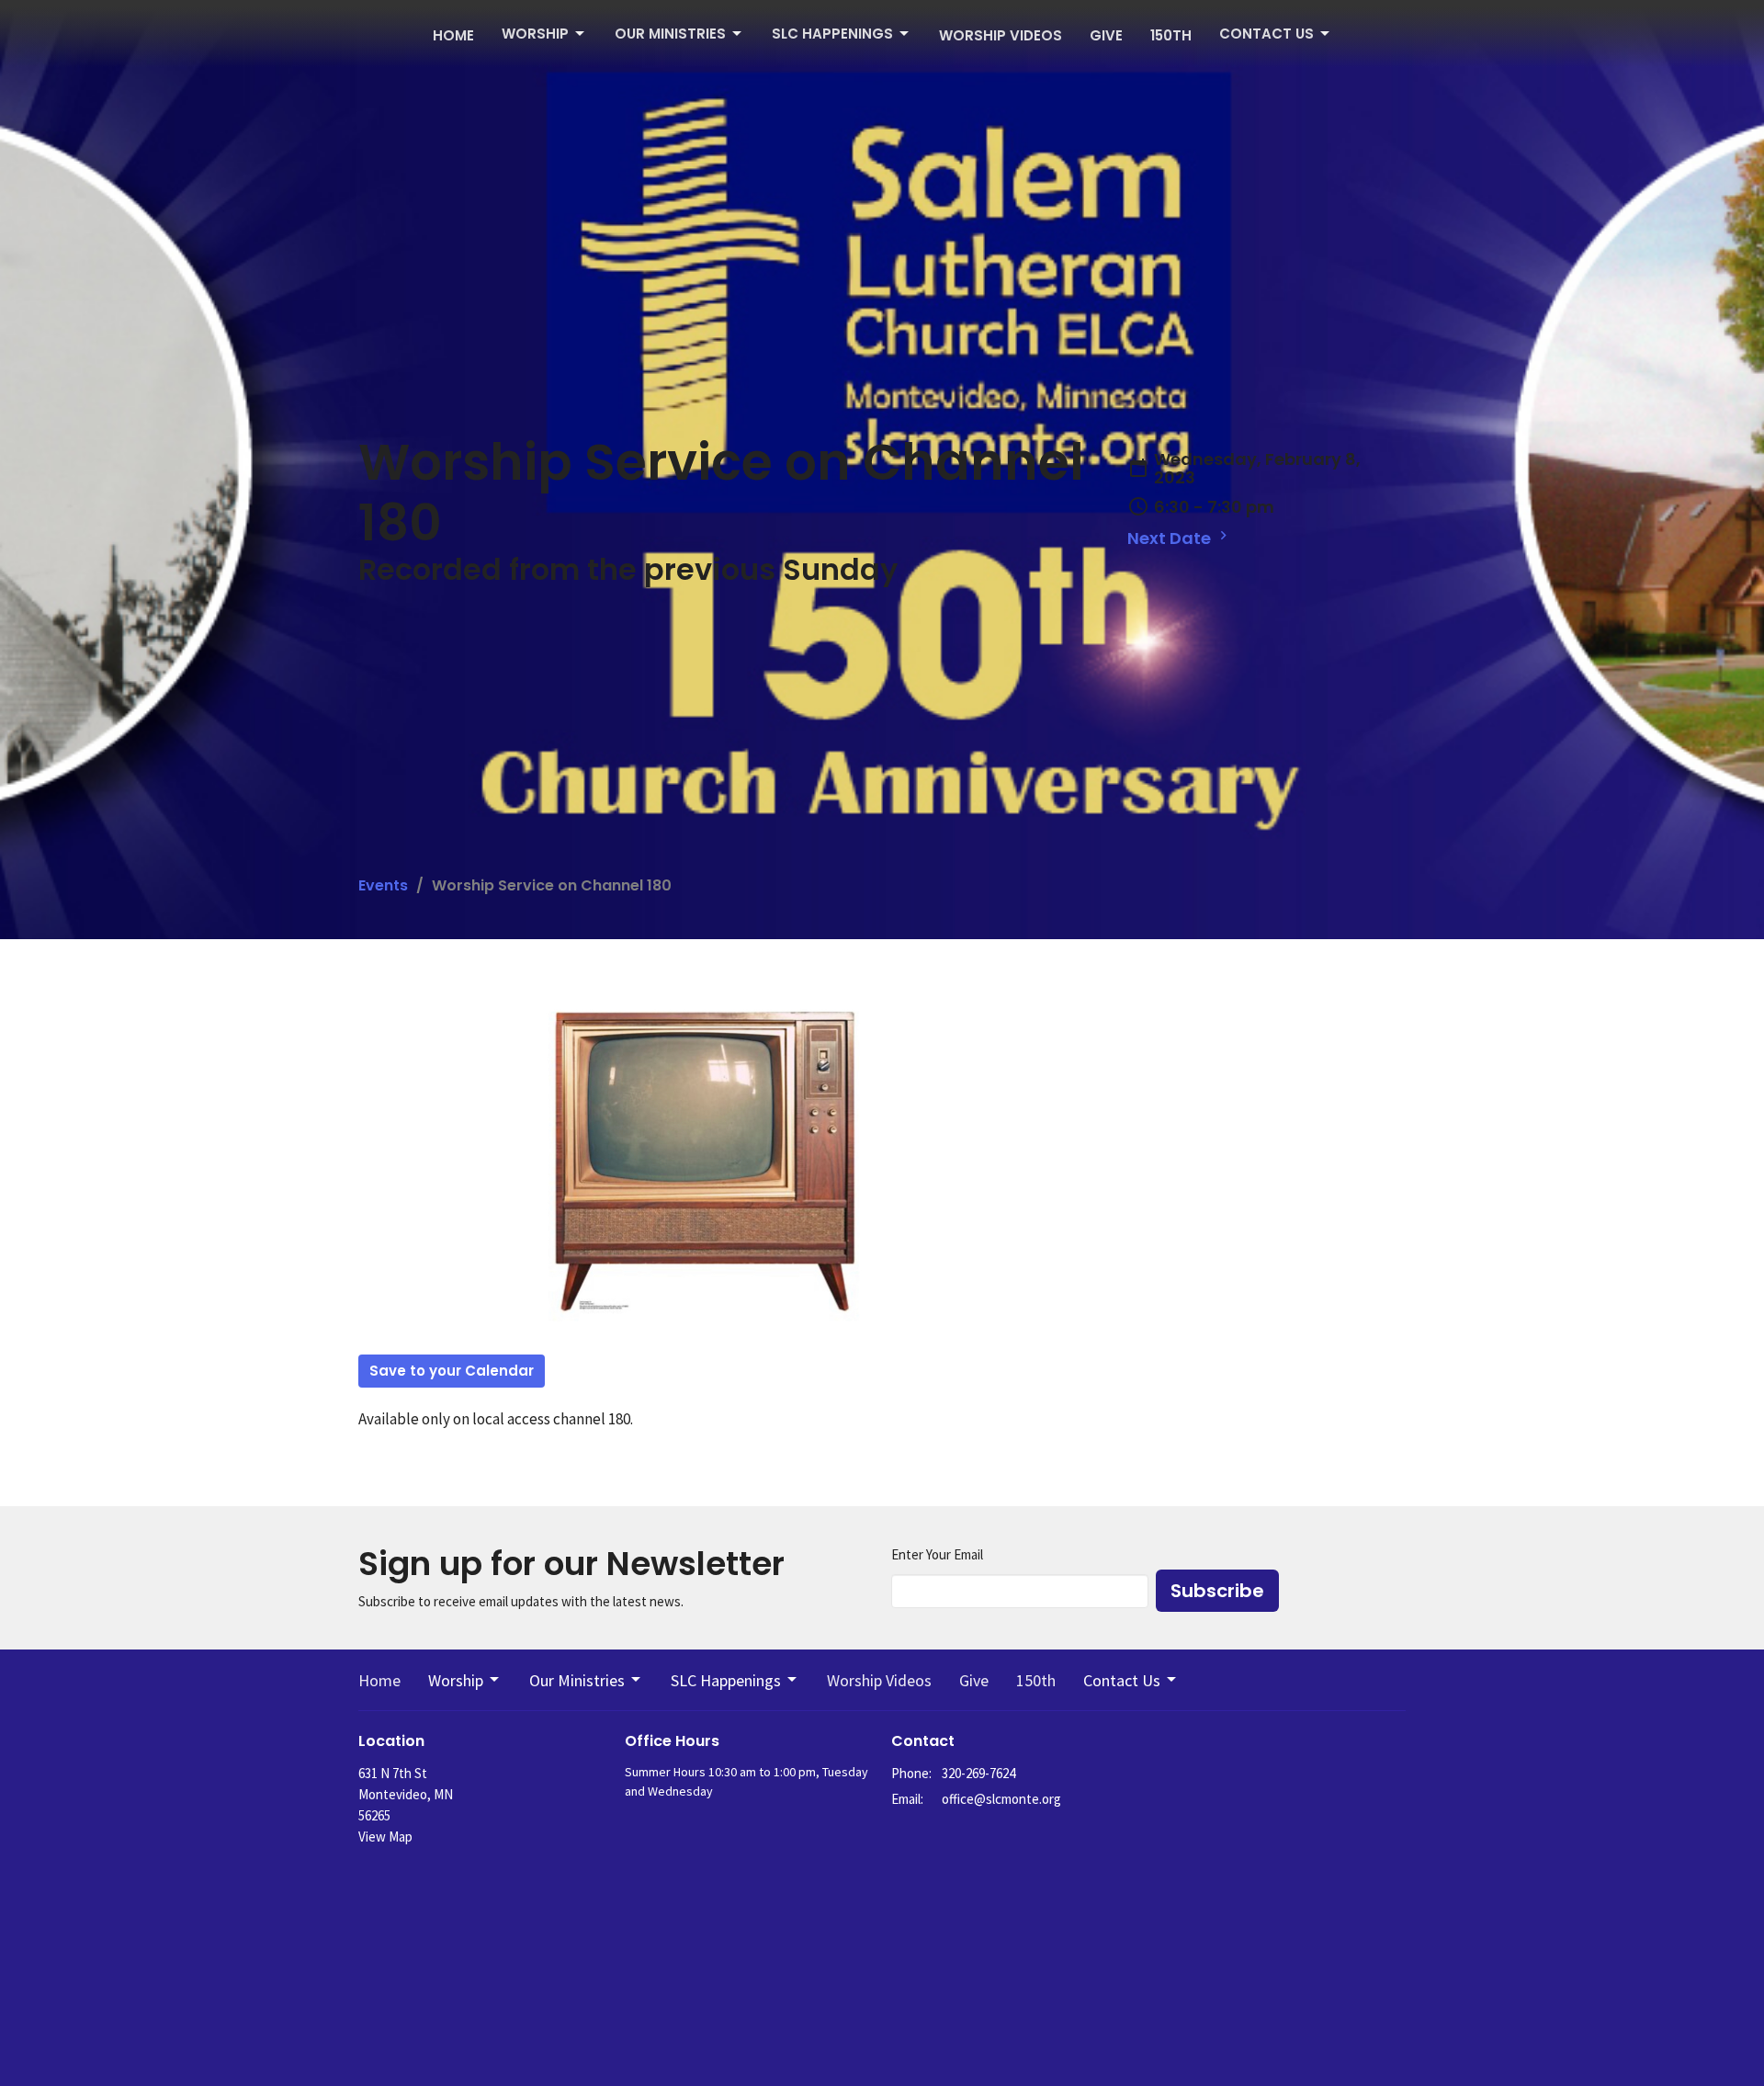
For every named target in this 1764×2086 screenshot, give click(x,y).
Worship (535, 34)
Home (453, 35)
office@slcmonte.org (1001, 1799)
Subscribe (1217, 1591)
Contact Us (1266, 34)
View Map (385, 1837)
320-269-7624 (978, 1773)
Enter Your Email (937, 1554)
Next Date (1171, 538)
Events (383, 885)
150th (1171, 35)
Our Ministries (670, 34)
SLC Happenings (832, 34)
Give (1106, 35)
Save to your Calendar (452, 1371)
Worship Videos (1001, 35)
